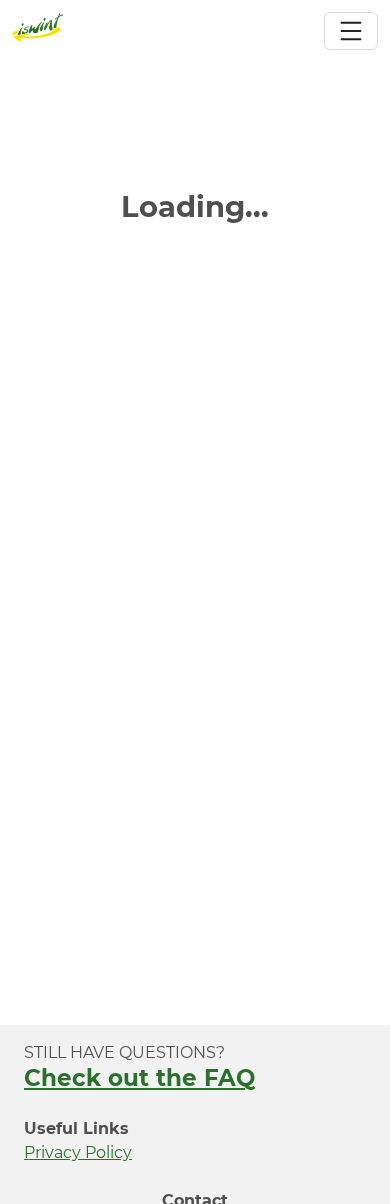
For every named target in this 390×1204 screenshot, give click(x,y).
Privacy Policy (78, 1152)
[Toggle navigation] (351, 31)
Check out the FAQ (139, 1078)
